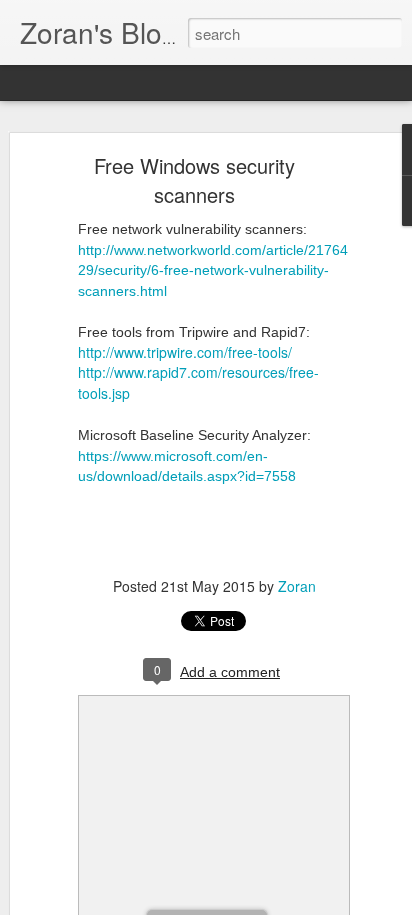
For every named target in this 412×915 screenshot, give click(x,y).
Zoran (297, 586)
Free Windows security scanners (194, 180)
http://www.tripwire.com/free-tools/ (185, 352)
